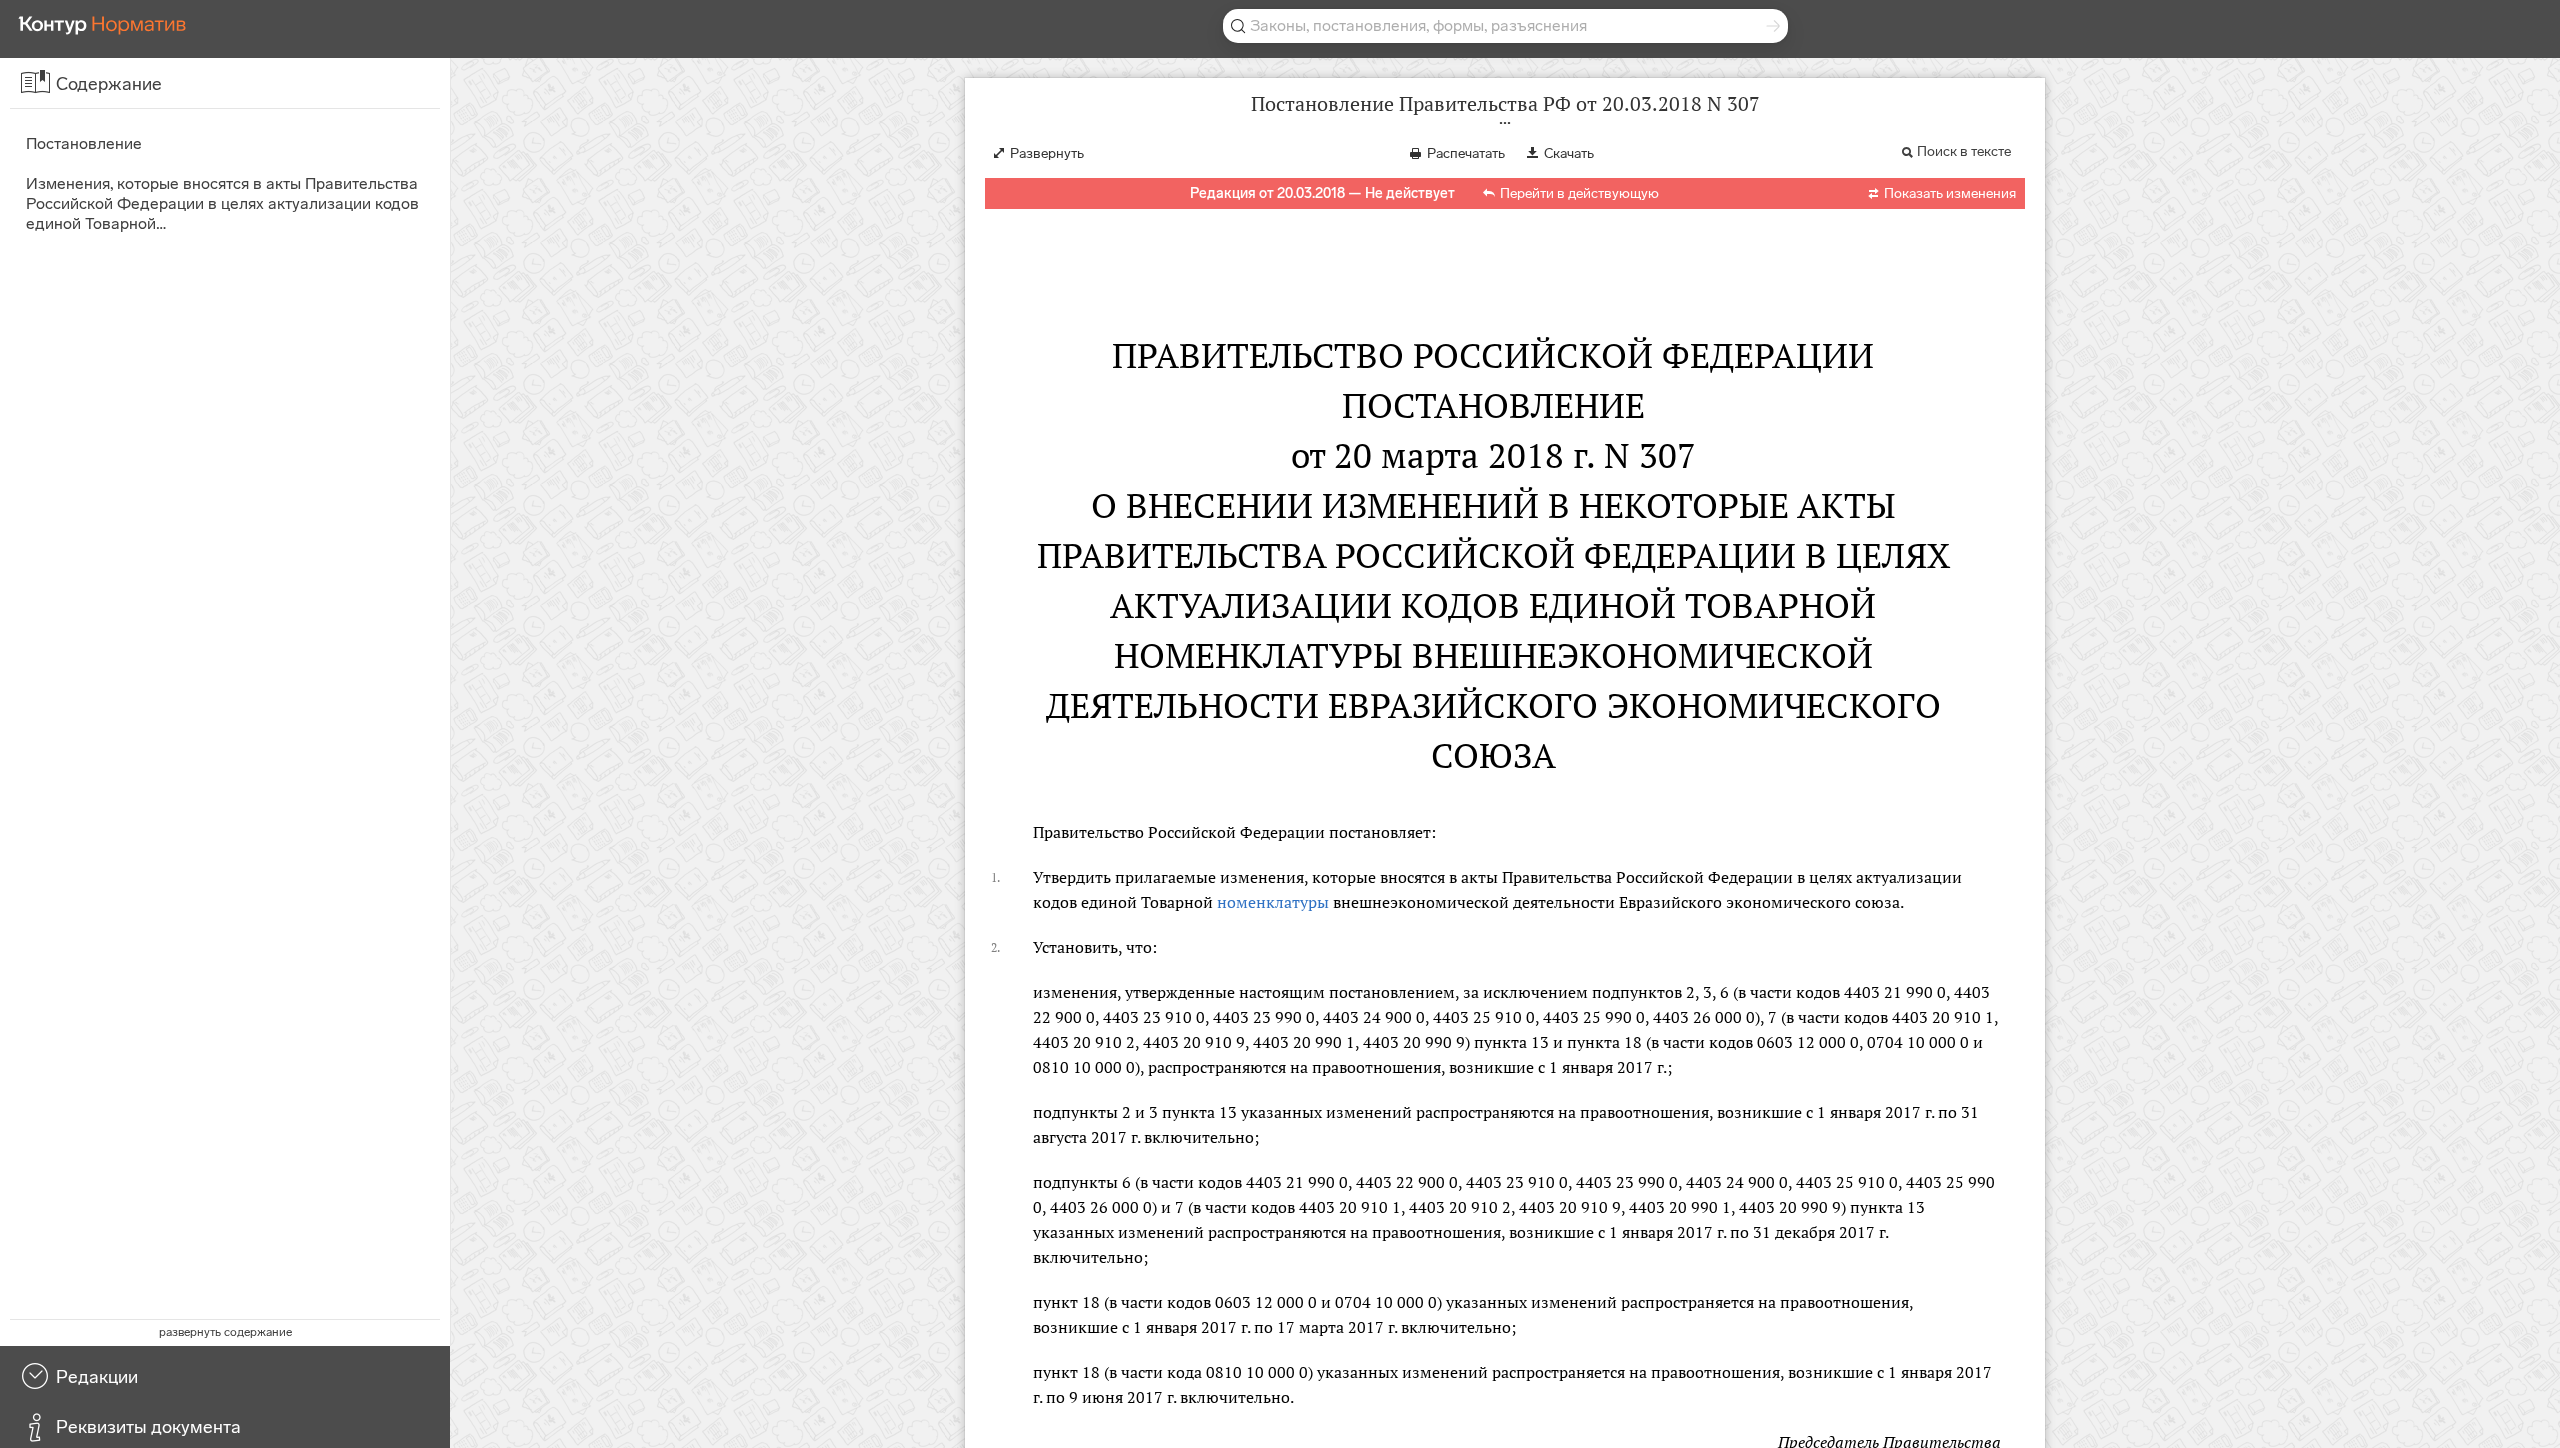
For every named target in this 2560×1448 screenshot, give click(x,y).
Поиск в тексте (1964, 151)
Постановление (84, 143)
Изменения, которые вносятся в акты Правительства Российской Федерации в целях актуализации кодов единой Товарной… (222, 203)
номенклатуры (1273, 902)
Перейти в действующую (1579, 193)
